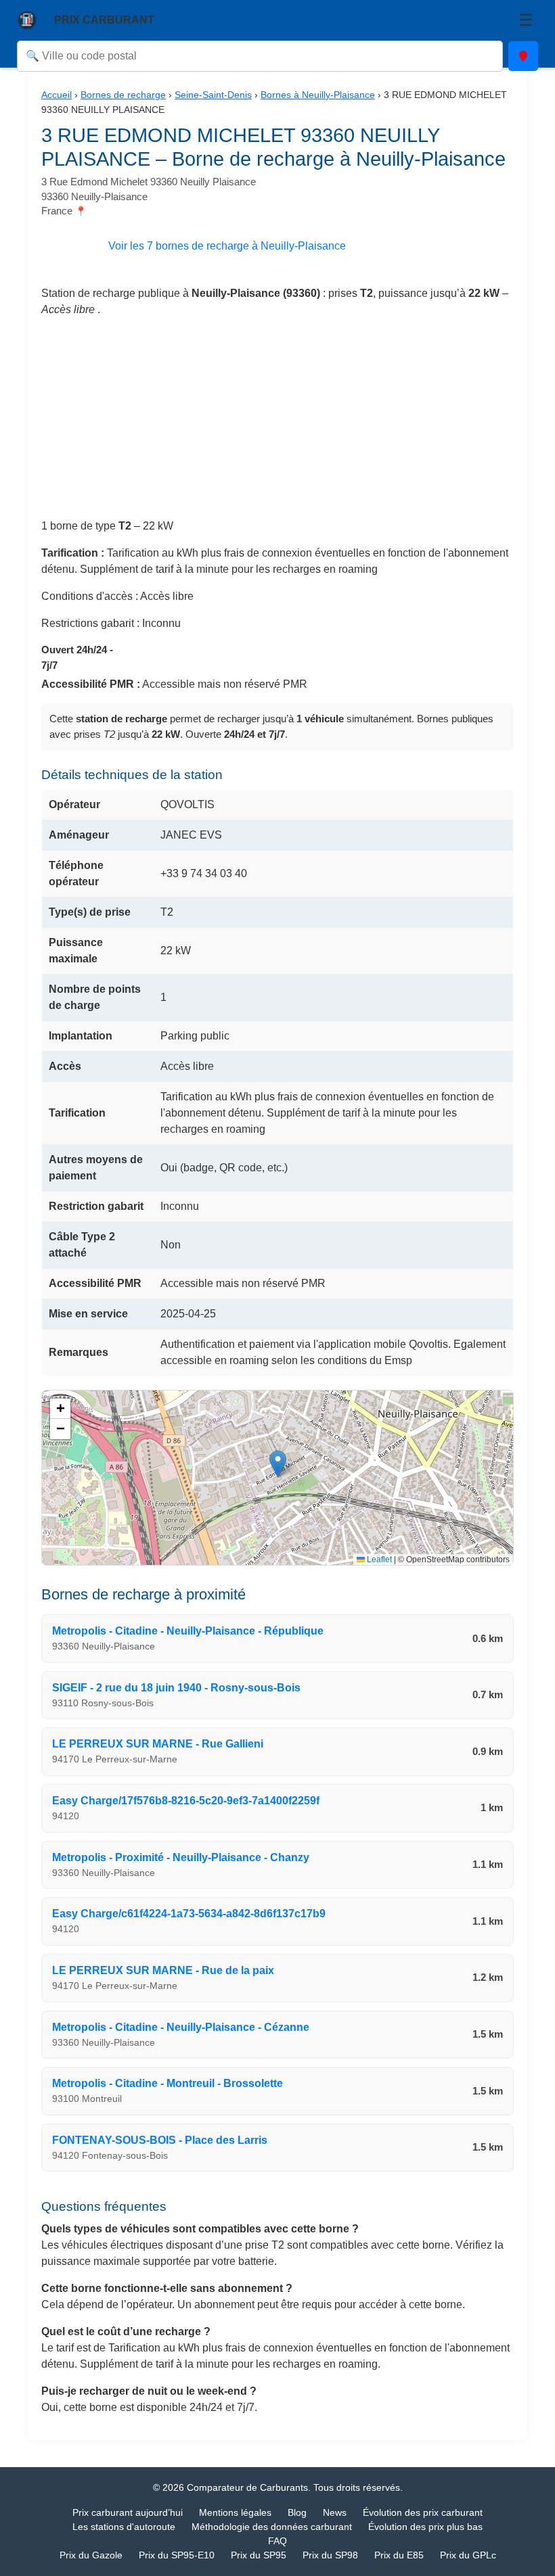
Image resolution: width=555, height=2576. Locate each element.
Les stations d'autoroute (124, 2527)
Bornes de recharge (123, 95)
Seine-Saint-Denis (213, 95)
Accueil (57, 95)
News (335, 2512)
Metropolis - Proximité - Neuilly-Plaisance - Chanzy (181, 1857)
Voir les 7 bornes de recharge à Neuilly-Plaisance (227, 246)
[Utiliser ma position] (523, 56)
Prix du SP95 (259, 2555)
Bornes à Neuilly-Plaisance (318, 95)
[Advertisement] (277, 423)
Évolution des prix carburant (423, 2512)
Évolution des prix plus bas (425, 2527)
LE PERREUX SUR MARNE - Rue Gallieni (158, 1744)
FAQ (277, 2541)
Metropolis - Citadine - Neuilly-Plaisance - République (188, 1631)
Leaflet (378, 1560)
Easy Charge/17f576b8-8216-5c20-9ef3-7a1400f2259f (186, 1801)
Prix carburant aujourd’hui (128, 2512)
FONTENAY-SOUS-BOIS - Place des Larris (160, 2140)
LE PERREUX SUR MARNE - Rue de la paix (163, 1970)
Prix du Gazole (91, 2555)
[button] (278, 1464)
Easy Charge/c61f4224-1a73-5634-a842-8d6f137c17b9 (189, 1914)
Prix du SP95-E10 (177, 2555)
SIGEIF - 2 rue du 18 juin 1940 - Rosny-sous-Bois (176, 1688)
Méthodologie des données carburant (272, 2527)
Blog (297, 2512)
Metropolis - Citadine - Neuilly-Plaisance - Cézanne (181, 2027)
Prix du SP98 (330, 2555)
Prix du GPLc (468, 2555)
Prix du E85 (399, 2555)
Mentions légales (235, 2512)
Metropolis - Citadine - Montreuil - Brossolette (168, 2083)
